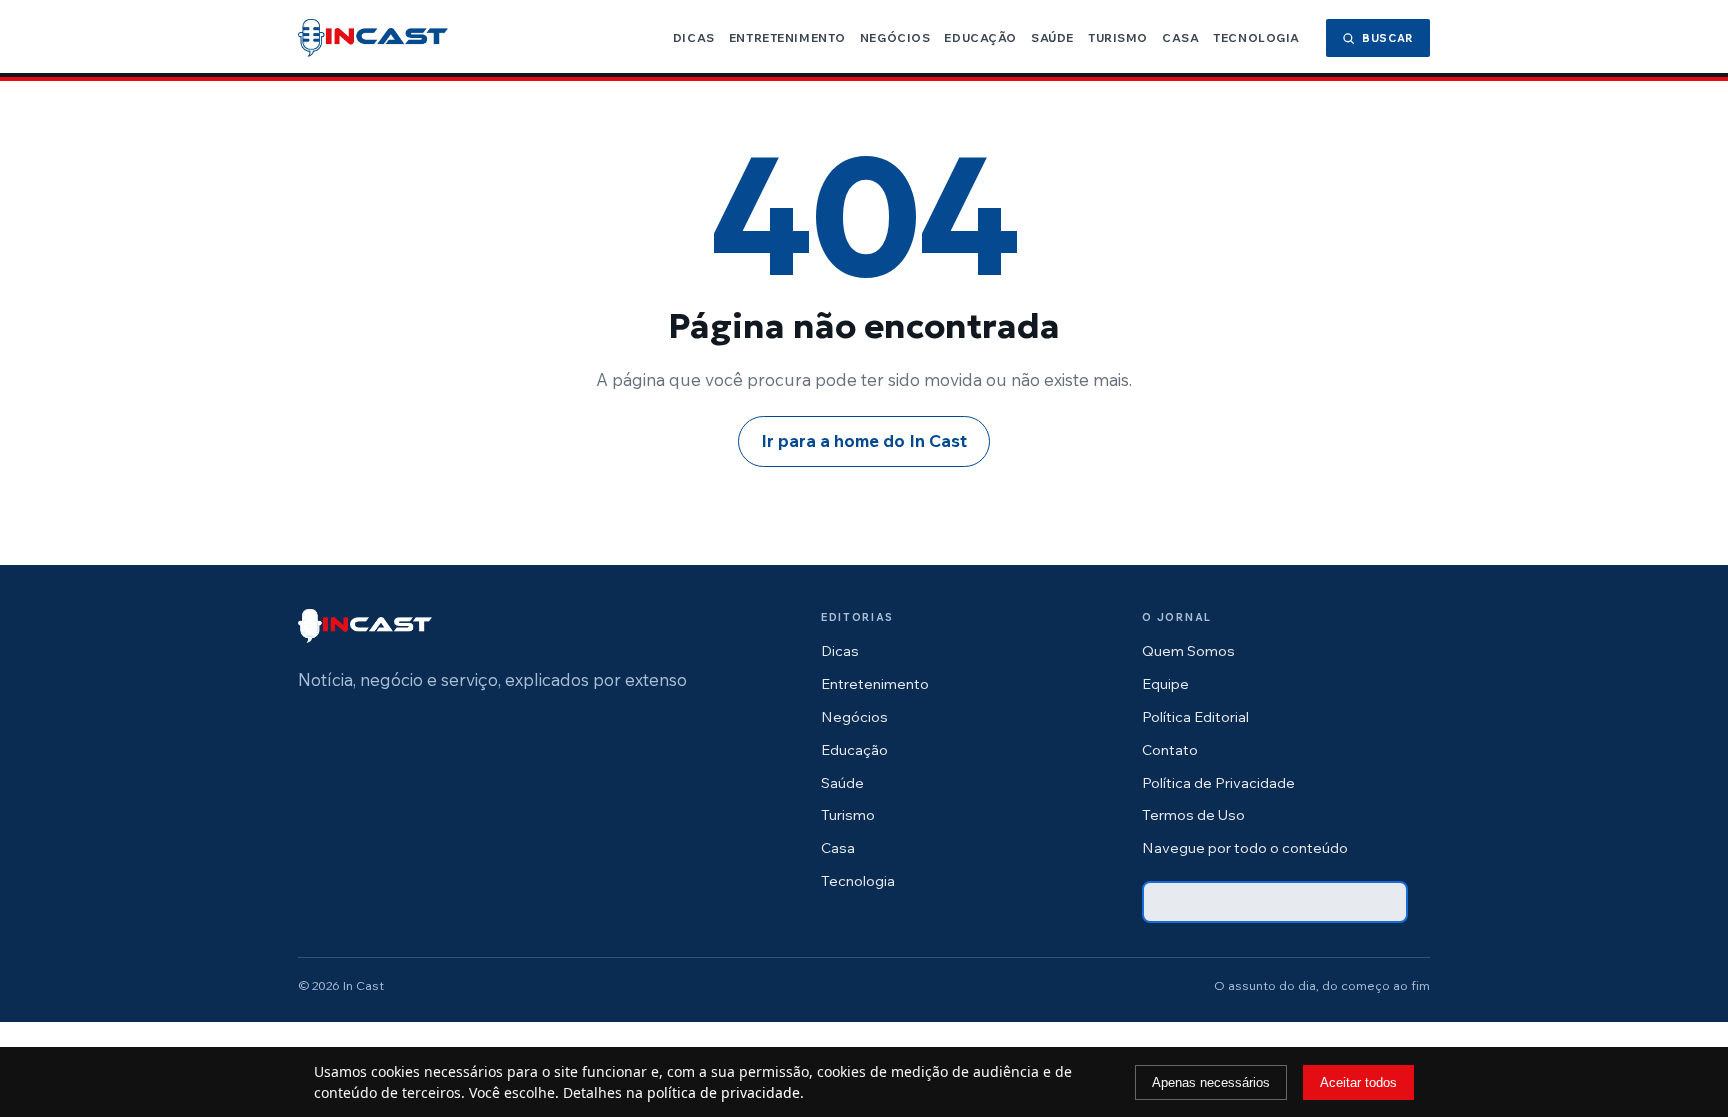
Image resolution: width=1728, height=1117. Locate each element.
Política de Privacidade (1218, 782)
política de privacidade (723, 1092)
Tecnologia (1256, 37)
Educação (980, 37)
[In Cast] (365, 626)
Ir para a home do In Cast (864, 440)
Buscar (1388, 38)
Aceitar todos (1358, 1082)
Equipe (1165, 683)
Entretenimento (787, 37)
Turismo (1118, 37)
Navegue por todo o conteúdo (1245, 847)
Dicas (694, 37)
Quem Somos (1188, 650)
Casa (1180, 37)
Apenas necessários (1211, 1082)
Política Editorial (1195, 716)
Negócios (895, 37)
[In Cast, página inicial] (373, 38)
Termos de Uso (1193, 814)
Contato (1170, 749)
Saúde (1052, 37)
